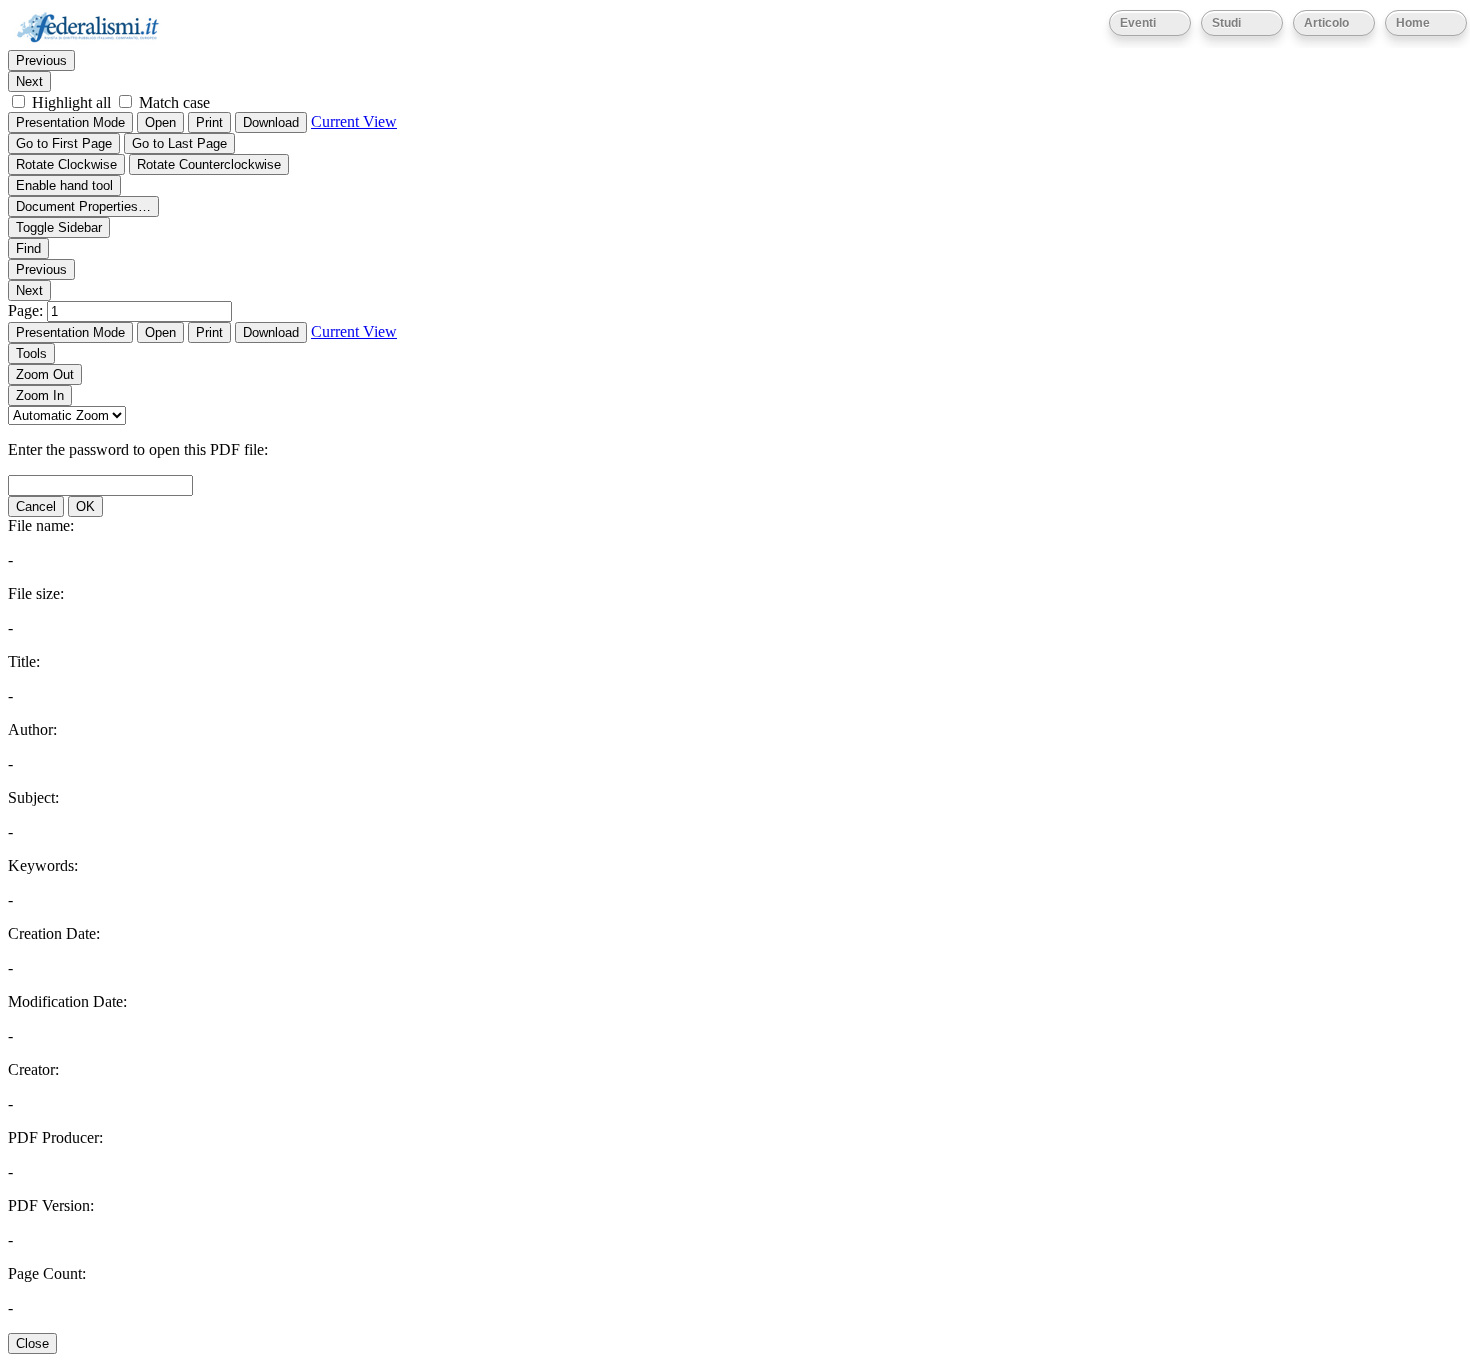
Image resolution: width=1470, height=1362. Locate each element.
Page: (27, 310)
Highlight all (71, 102)
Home (1413, 23)
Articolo (1326, 23)
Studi (1226, 23)
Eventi (1138, 23)
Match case (174, 102)
